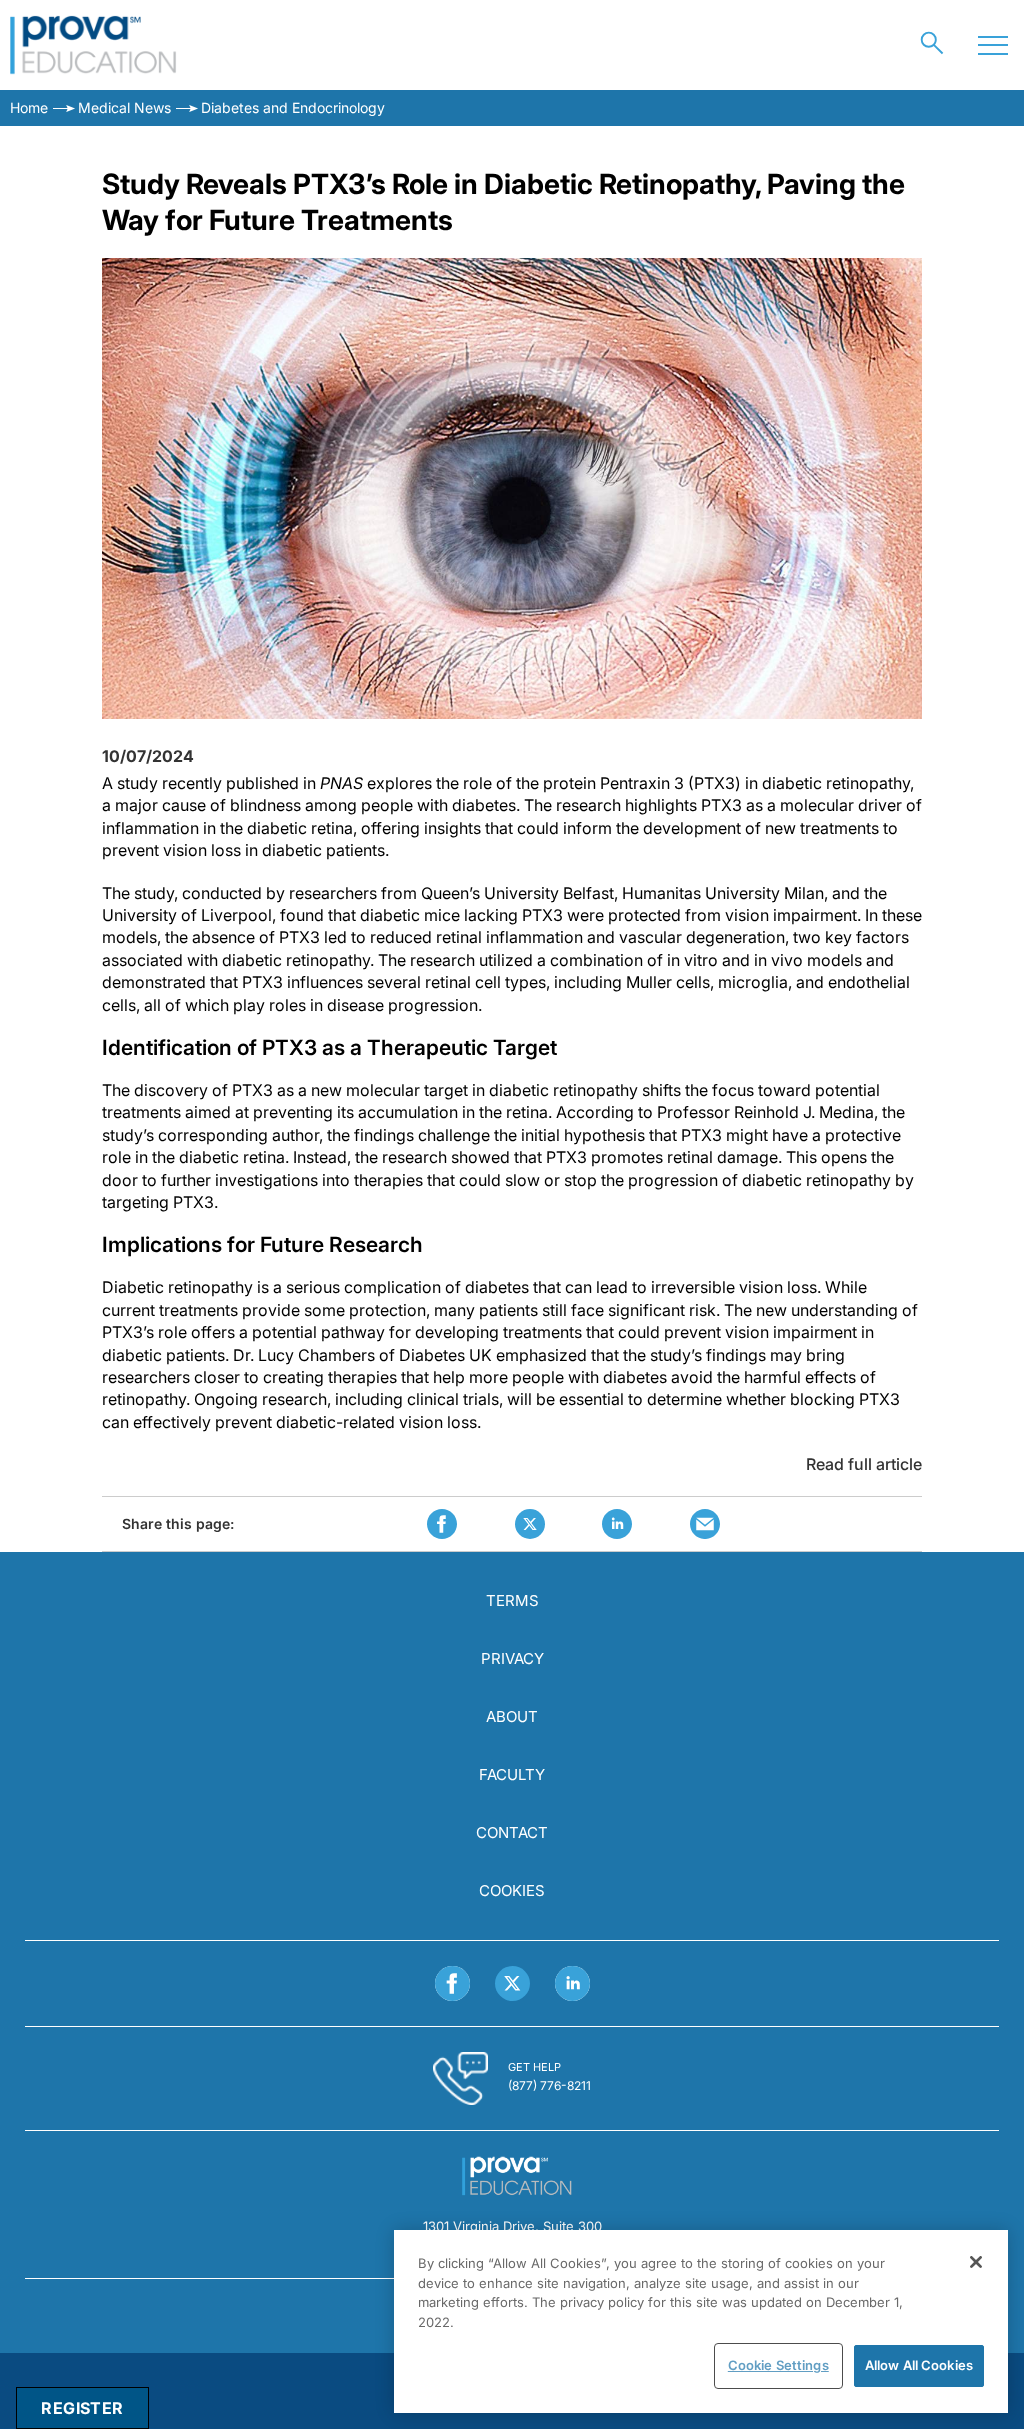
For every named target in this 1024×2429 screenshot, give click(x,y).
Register (82, 2408)
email (705, 1524)
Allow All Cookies (919, 2365)
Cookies (512, 1890)
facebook (442, 1524)
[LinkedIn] (572, 1983)
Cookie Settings (778, 2365)
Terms (512, 1600)
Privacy (512, 1658)
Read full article (864, 1464)
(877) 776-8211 (549, 2085)
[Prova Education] (93, 45)
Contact (512, 1832)
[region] (701, 2321)
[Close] (976, 2262)
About (512, 1716)
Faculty (512, 1774)
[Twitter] (512, 1983)
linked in (617, 1524)
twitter (530, 1524)
